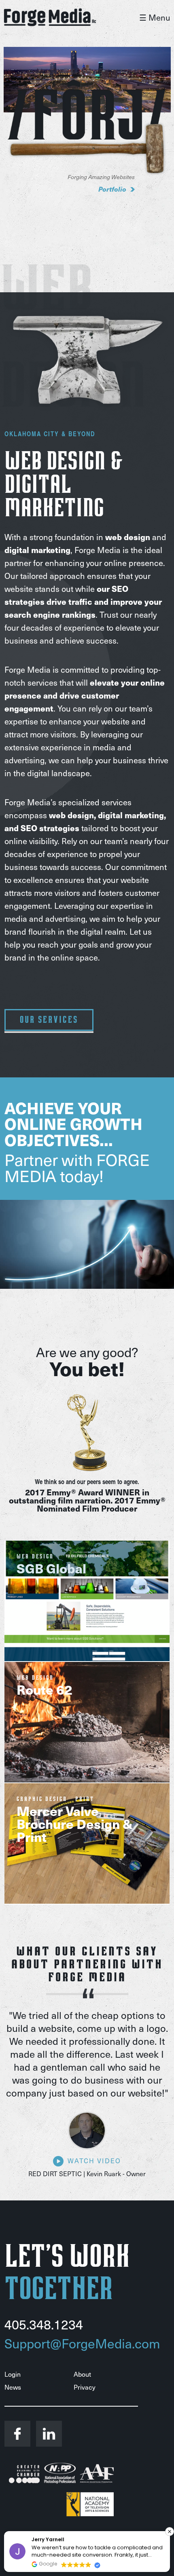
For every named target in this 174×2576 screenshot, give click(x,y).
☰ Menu (155, 17)
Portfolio (112, 189)
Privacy (85, 2387)
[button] (170, 2532)
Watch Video (94, 2161)
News (13, 2387)
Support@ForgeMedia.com (82, 2343)
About (82, 2374)
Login (13, 2374)
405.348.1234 (44, 2324)
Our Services (49, 1020)
